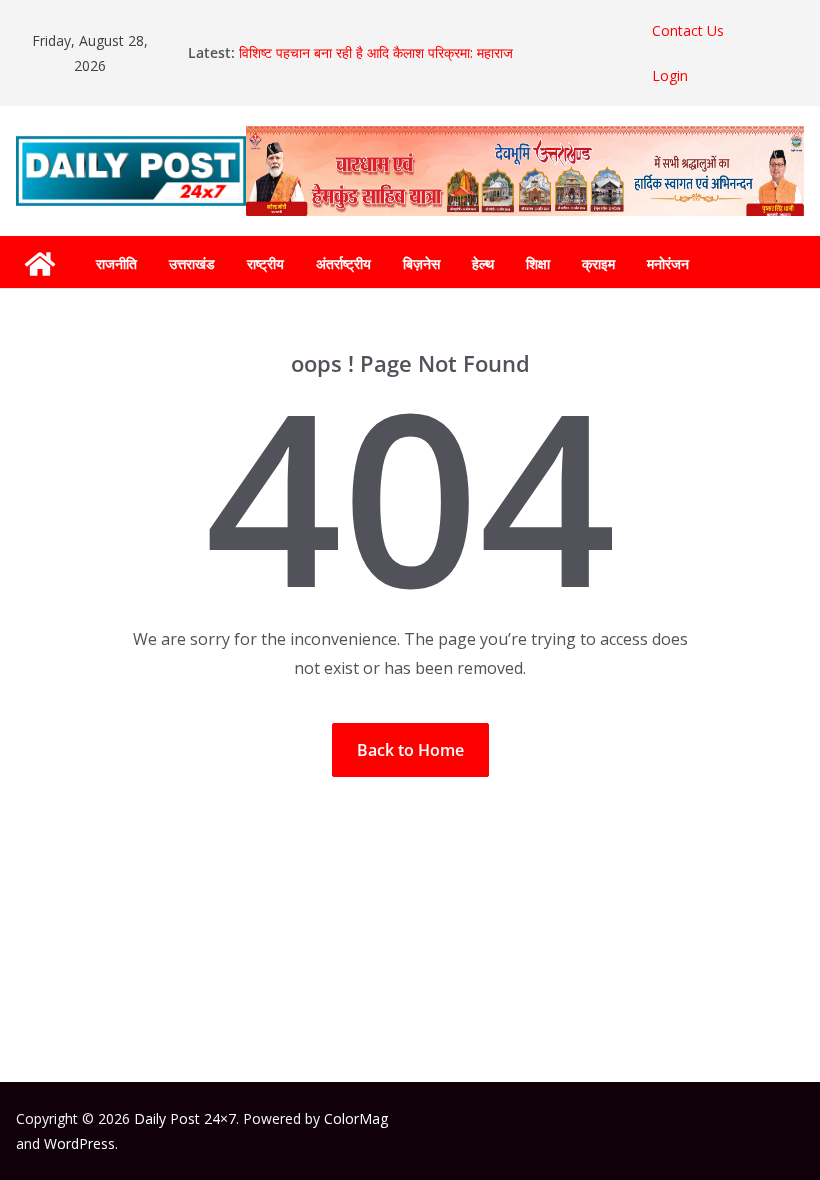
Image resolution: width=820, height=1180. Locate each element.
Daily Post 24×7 (185, 1118)
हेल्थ (483, 263)
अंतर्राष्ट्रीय (343, 263)
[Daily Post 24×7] (40, 264)
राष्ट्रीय (265, 263)
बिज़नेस (421, 263)
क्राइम (598, 263)
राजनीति (116, 263)
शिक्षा (538, 263)
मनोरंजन (668, 263)
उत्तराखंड (192, 263)
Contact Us (688, 30)
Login (670, 75)
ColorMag (356, 1118)
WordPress (79, 1143)
